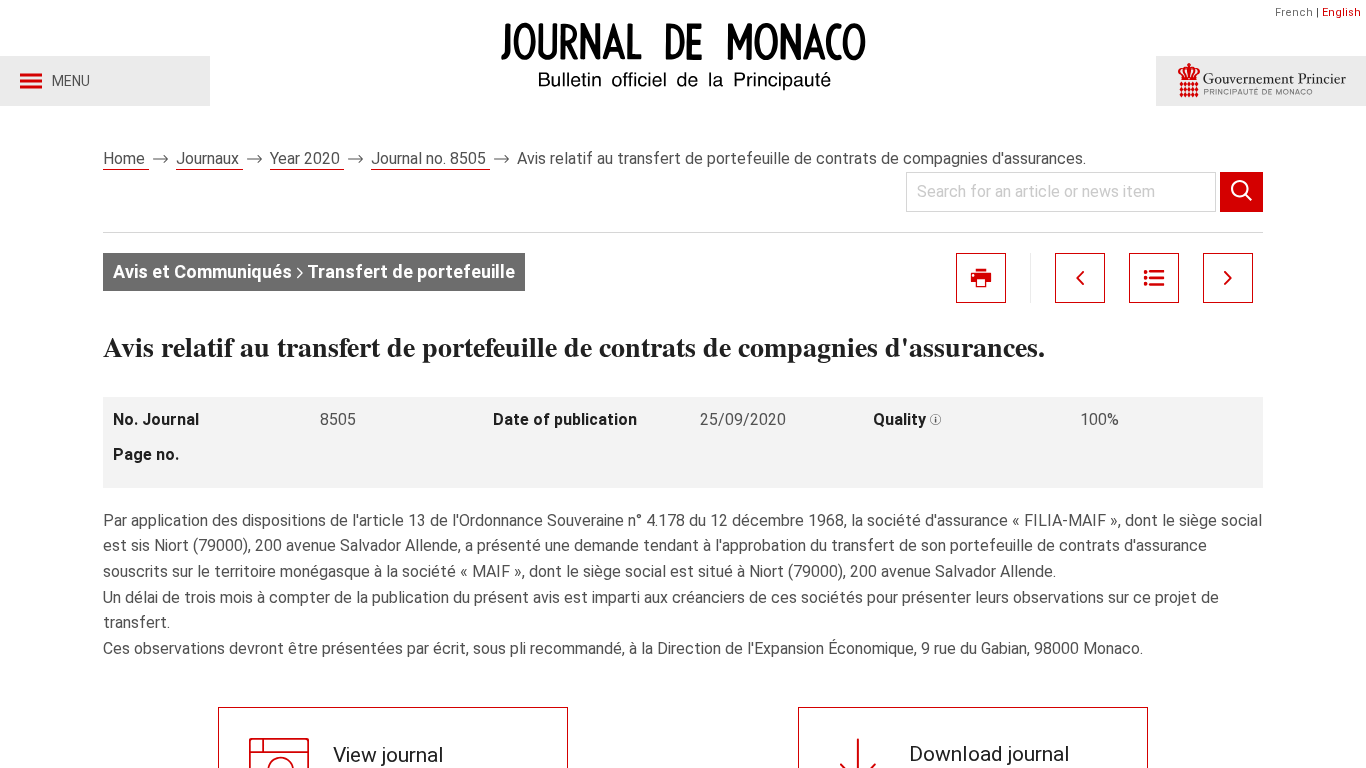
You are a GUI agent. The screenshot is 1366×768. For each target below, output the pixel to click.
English (1341, 12)
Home (126, 158)
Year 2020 (307, 158)
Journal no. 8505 (430, 158)
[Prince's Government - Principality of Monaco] (1261, 81)
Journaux (209, 158)
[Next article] (1228, 278)
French (1294, 12)
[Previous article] (1080, 278)
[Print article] (981, 278)
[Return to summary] (1154, 278)
